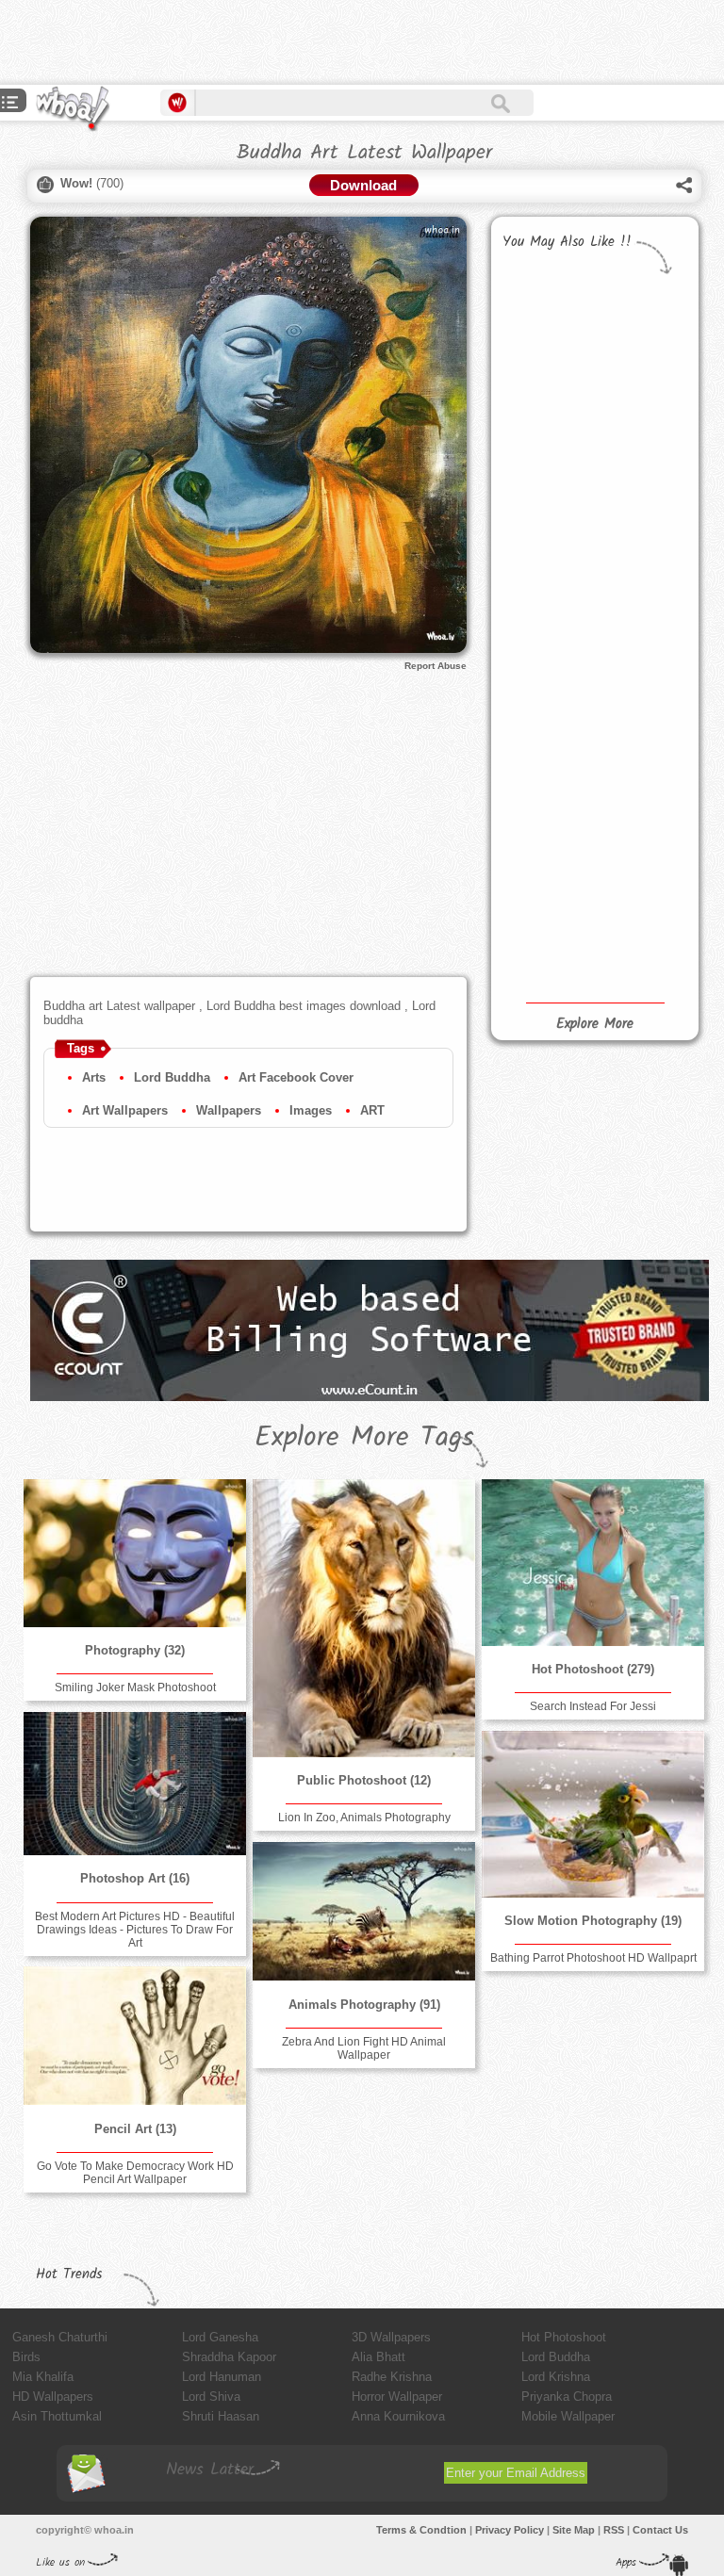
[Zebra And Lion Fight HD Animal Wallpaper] (364, 1911)
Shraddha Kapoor (229, 2357)
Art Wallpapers (125, 1110)
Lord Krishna (556, 2377)
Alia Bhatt (378, 2357)
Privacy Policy (510, 2530)
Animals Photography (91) (364, 2005)
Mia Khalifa (43, 2377)
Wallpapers (229, 1110)
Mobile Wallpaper (568, 2416)
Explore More (595, 1024)
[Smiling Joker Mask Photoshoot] (135, 1553)
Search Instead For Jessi (593, 1706)
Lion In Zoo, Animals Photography (364, 1818)
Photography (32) (135, 1650)
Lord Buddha (172, 1077)
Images (311, 1110)
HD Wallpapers (53, 2397)
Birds (26, 2357)
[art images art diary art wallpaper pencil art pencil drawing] (639, 745)
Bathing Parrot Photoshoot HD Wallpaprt (593, 1958)
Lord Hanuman (222, 2377)
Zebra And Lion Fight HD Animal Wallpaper (364, 2048)
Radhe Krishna (392, 2377)
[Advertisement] (221, 42)
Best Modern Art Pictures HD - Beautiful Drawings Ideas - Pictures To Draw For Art (135, 1930)
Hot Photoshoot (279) (593, 1669)
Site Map (574, 2530)
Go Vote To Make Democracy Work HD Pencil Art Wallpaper (135, 2173)
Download (363, 185)
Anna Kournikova (398, 2416)
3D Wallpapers (391, 2337)
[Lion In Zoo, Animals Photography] (364, 1618)
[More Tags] (10, 104)
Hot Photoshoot (564, 2337)
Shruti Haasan (221, 2416)
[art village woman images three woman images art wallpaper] (545, 922)
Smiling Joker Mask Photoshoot (135, 1687)
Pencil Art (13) (135, 2129)
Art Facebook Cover (296, 1077)
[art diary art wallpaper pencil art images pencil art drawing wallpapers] (545, 792)
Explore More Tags (364, 1438)
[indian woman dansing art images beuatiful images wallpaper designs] (639, 858)
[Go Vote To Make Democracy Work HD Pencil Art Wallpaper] (135, 2036)
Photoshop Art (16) (135, 1878)
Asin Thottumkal (57, 2416)
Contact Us (660, 2530)
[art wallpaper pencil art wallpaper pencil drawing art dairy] (545, 680)
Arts (94, 1077)
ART (372, 1110)
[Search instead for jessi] (593, 1563)
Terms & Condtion (421, 2530)
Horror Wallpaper (397, 2397)
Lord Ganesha (220, 2337)
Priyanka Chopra (567, 2397)
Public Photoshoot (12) (364, 1780)
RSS (614, 2530)
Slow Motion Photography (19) (593, 1921)
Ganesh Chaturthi (60, 2337)
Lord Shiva (211, 2397)
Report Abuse (436, 666)
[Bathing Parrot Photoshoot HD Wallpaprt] (593, 1814)
